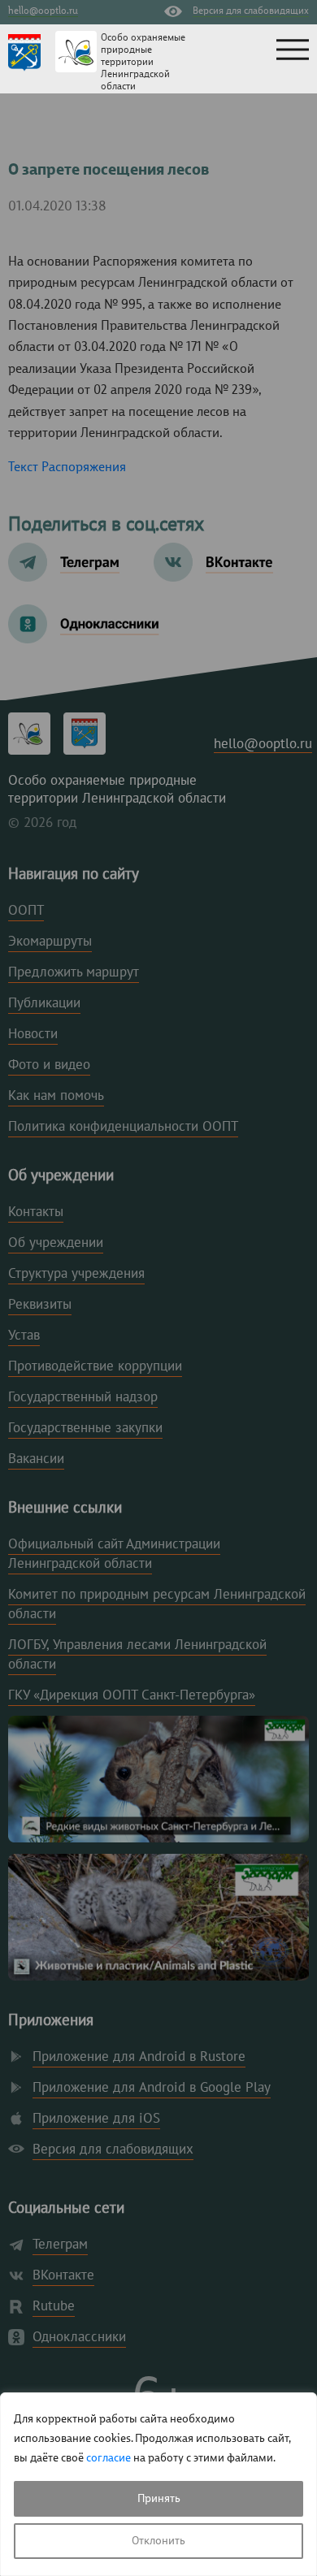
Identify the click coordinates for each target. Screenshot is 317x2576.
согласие (109, 2458)
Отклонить (158, 2541)
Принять (159, 2499)
